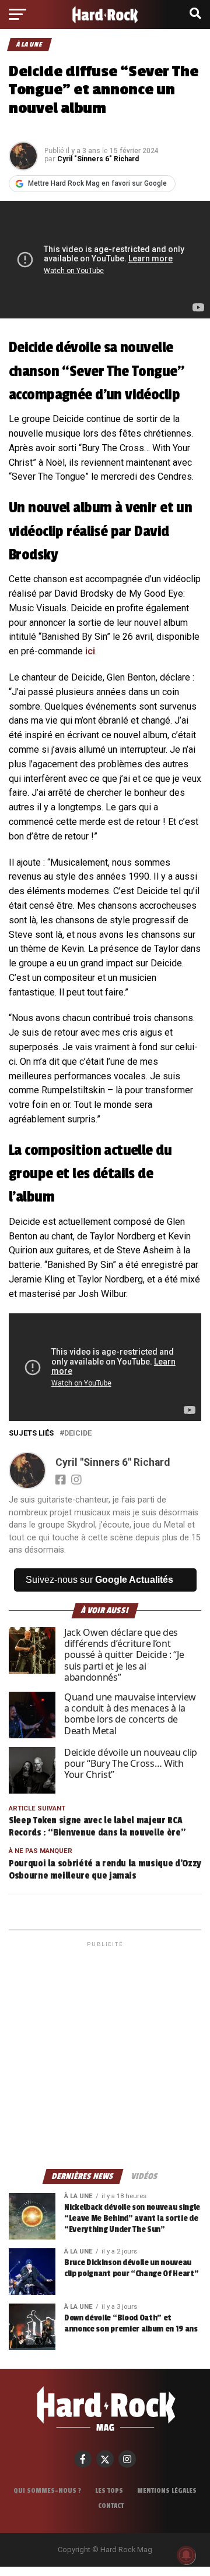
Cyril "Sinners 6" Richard (98, 159)
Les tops (109, 2490)
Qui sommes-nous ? (47, 2490)
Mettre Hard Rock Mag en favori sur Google (97, 183)
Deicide (78, 1434)
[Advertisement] (105, 2054)
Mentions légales (167, 2490)
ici (90, 651)
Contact (111, 2506)
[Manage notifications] (186, 2555)
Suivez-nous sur (99, 1580)
